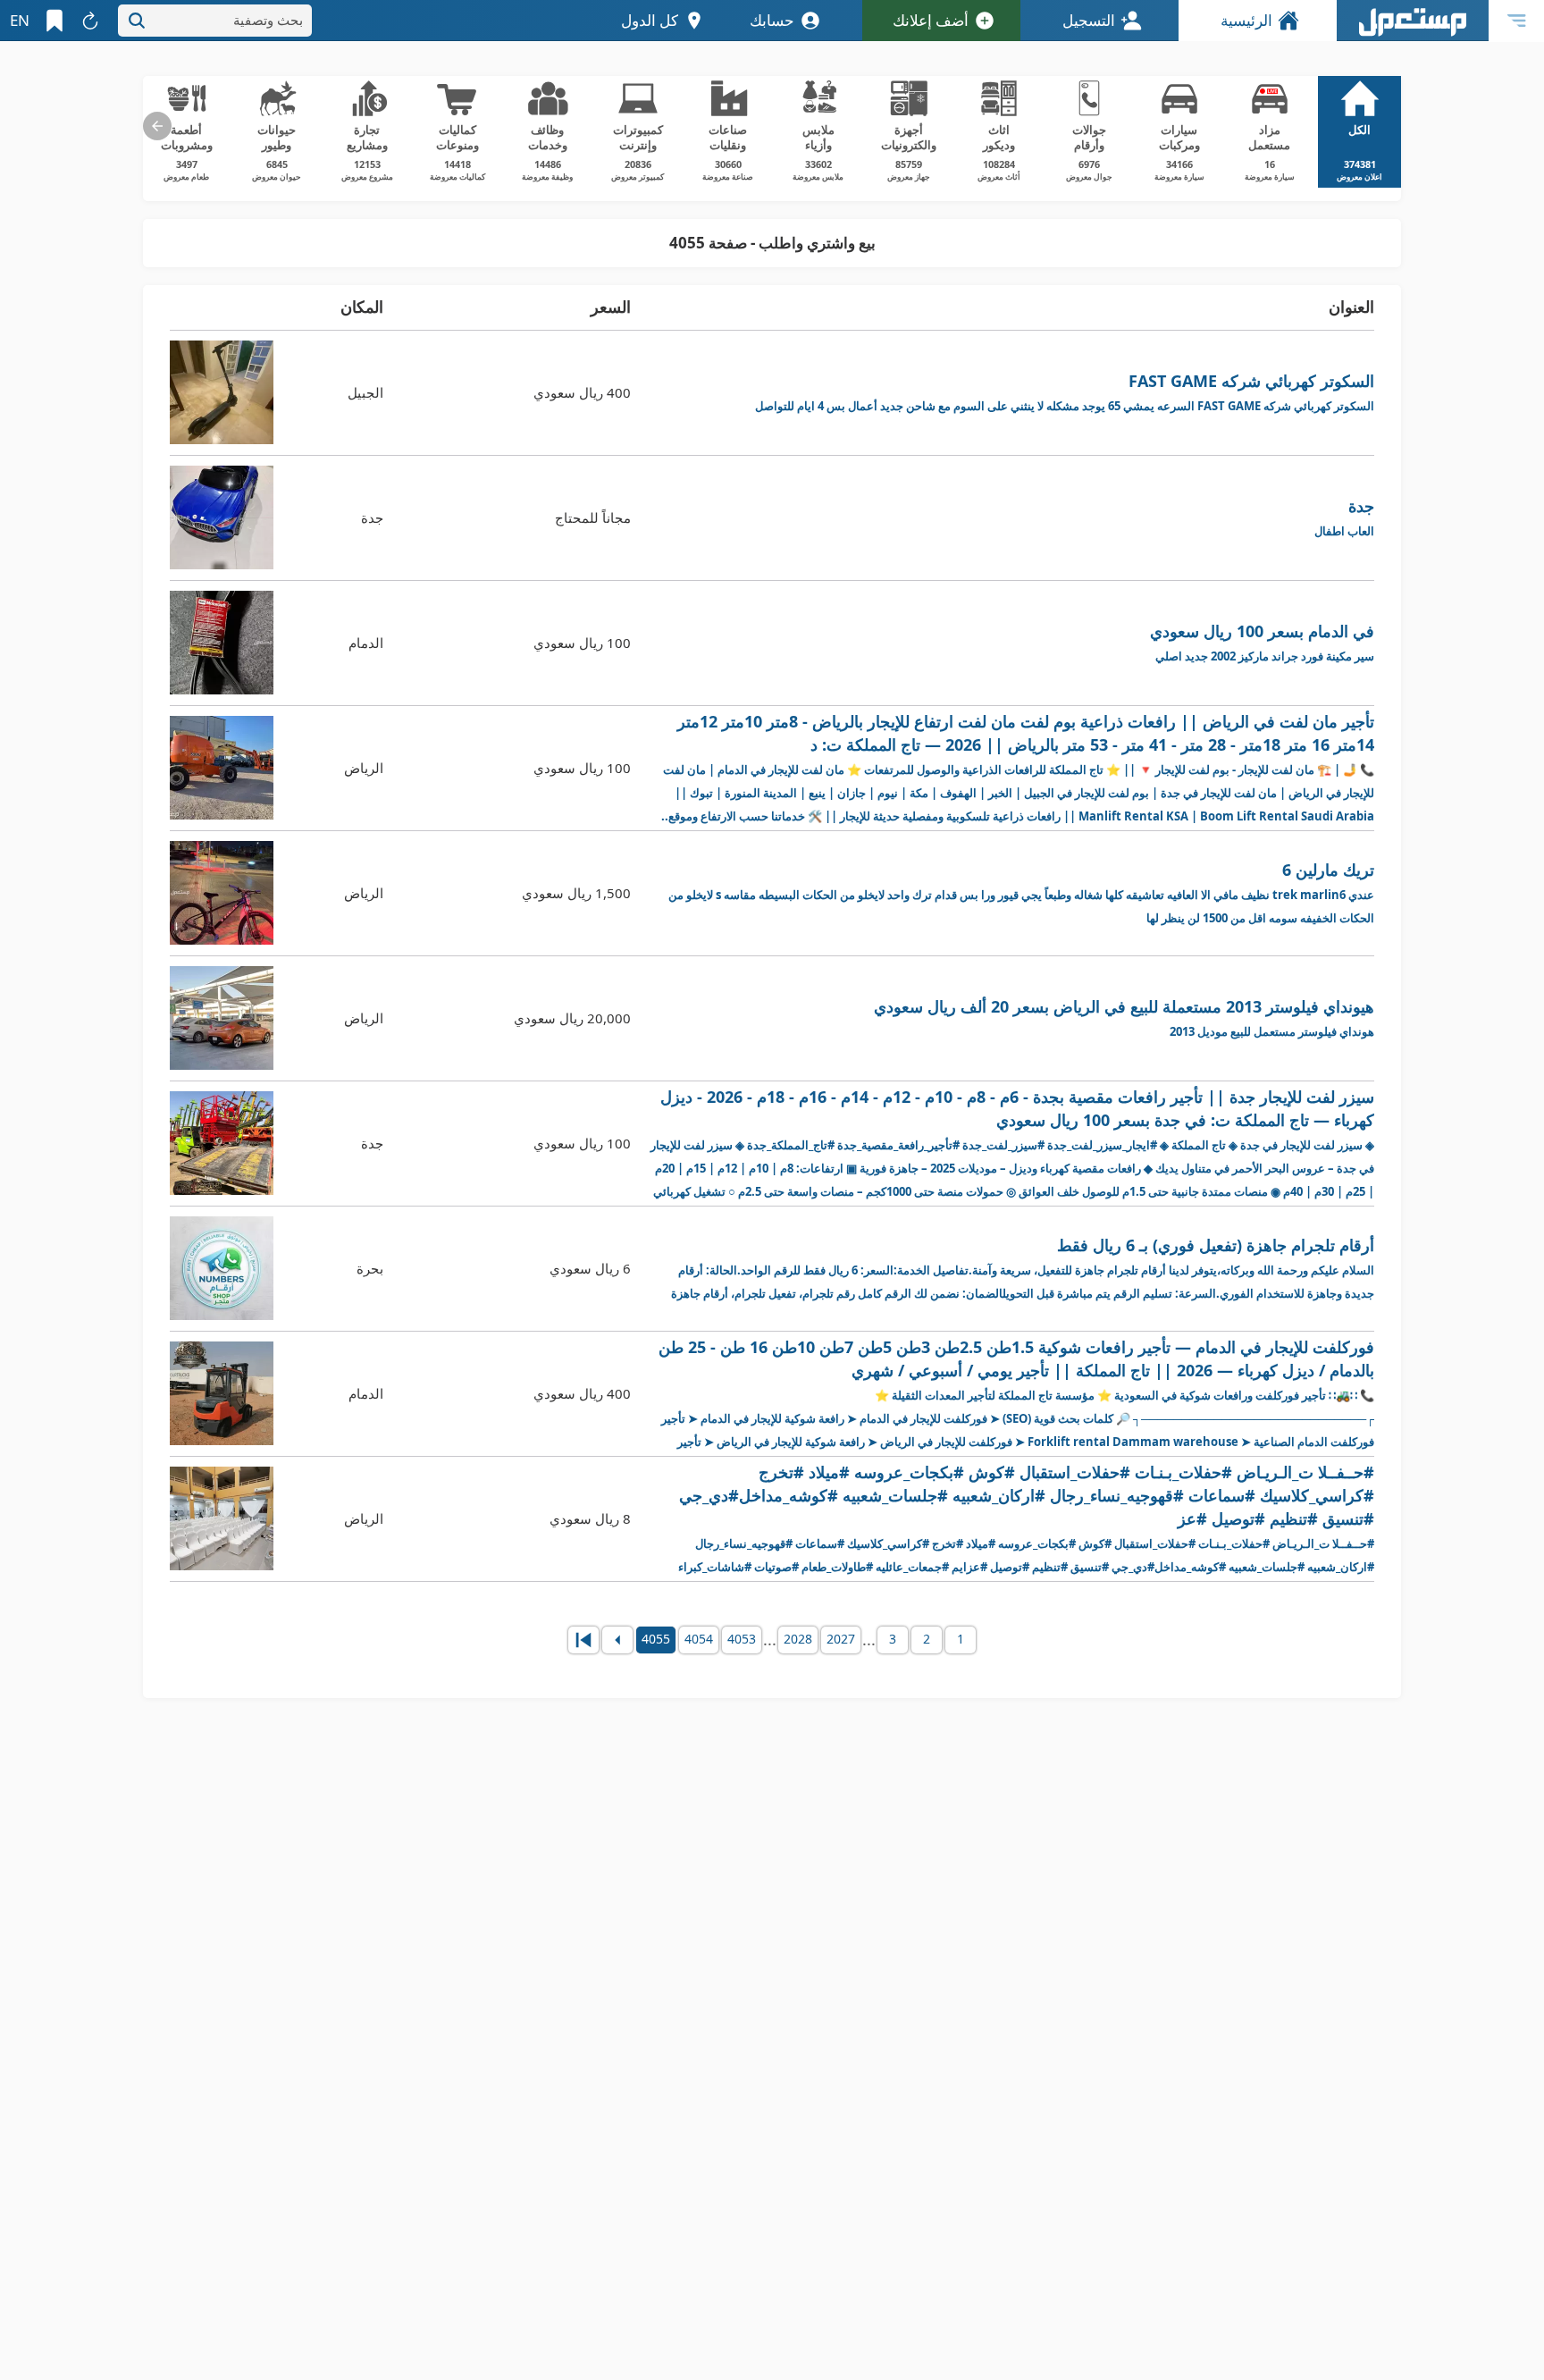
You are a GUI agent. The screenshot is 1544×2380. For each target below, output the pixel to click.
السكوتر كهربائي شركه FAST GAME (1065, 392)
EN (20, 20)
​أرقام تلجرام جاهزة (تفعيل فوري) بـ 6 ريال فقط (1023, 1268)
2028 (798, 1639)
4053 (742, 1639)
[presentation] (157, 126)
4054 (699, 1639)
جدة (1344, 517)
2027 (841, 1639)
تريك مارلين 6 (1021, 892)
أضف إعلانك (931, 20)
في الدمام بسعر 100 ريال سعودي (1262, 642)
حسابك (772, 20)
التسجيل (1089, 20)
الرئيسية (1246, 20)
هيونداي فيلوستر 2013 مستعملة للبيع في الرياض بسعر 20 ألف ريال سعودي (1124, 1018)
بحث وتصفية (268, 20)
